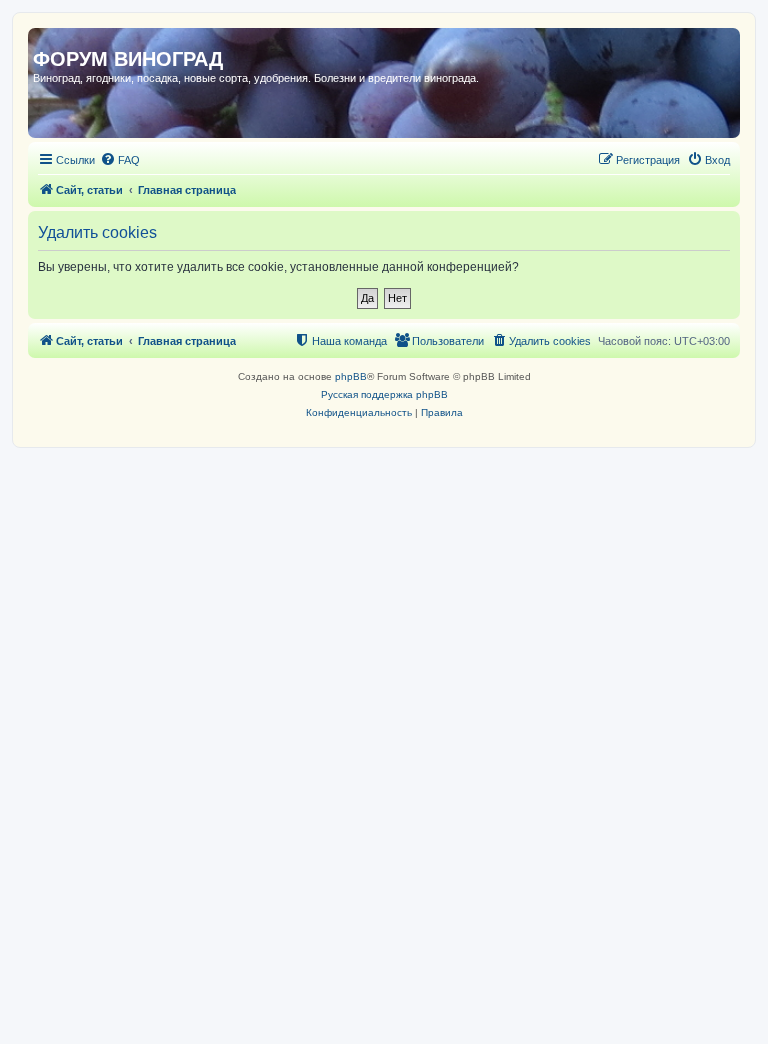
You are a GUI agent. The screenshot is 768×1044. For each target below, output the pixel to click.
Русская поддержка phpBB (384, 394)
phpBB (351, 376)
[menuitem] (120, 160)
